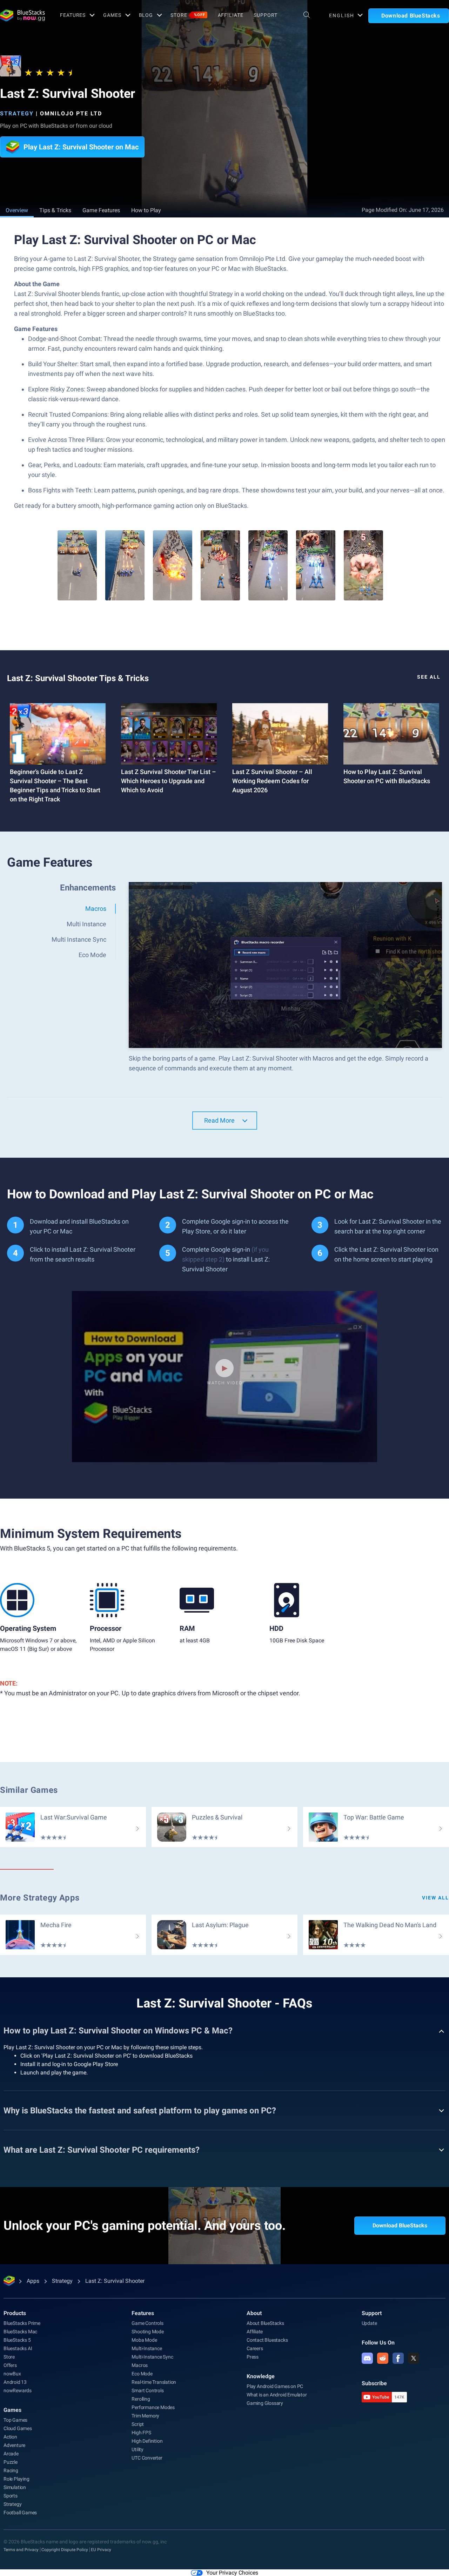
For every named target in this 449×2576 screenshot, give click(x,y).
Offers (10, 2365)
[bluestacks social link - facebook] (398, 2358)
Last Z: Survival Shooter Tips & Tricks (78, 678)
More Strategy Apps (40, 1898)
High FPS (141, 2433)
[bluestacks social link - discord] (367, 2358)
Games (112, 15)
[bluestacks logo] (22, 15)
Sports (11, 2496)
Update (369, 2323)
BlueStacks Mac (20, 2332)
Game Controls (147, 2323)
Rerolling (141, 2399)
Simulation (15, 2487)
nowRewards (18, 2390)
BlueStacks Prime (22, 2323)
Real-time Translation (154, 2382)
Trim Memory (145, 2416)
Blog (146, 15)
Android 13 (15, 2382)
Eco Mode (142, 2374)
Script (138, 2424)
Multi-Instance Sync (152, 2357)
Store (188, 15)
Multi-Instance (147, 2348)
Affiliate (231, 15)
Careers (255, 2348)
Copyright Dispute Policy (65, 2550)
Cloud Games (18, 2428)
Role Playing (16, 2479)
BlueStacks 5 (17, 2340)
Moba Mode (144, 2340)
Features (73, 15)
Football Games (20, 2513)
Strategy (17, 113)
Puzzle (11, 2462)
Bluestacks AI (18, 2348)
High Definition (147, 2441)
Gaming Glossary (265, 2403)
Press (253, 2357)
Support (265, 15)
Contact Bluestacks (267, 2340)
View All (435, 1898)
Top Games (15, 2420)
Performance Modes (153, 2407)
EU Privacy (101, 2550)
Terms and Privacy (21, 2550)
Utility (138, 2449)
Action (10, 2437)
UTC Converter (147, 2458)
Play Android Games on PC (275, 2386)
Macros (140, 2365)
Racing (11, 2470)
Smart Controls (148, 2390)
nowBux (12, 2374)
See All (429, 677)
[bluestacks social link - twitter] (414, 2358)
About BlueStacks (265, 2323)
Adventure (14, 2445)
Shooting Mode (148, 2332)
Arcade (11, 2454)
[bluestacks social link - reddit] (383, 2358)
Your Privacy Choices (232, 2573)
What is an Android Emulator (277, 2395)
